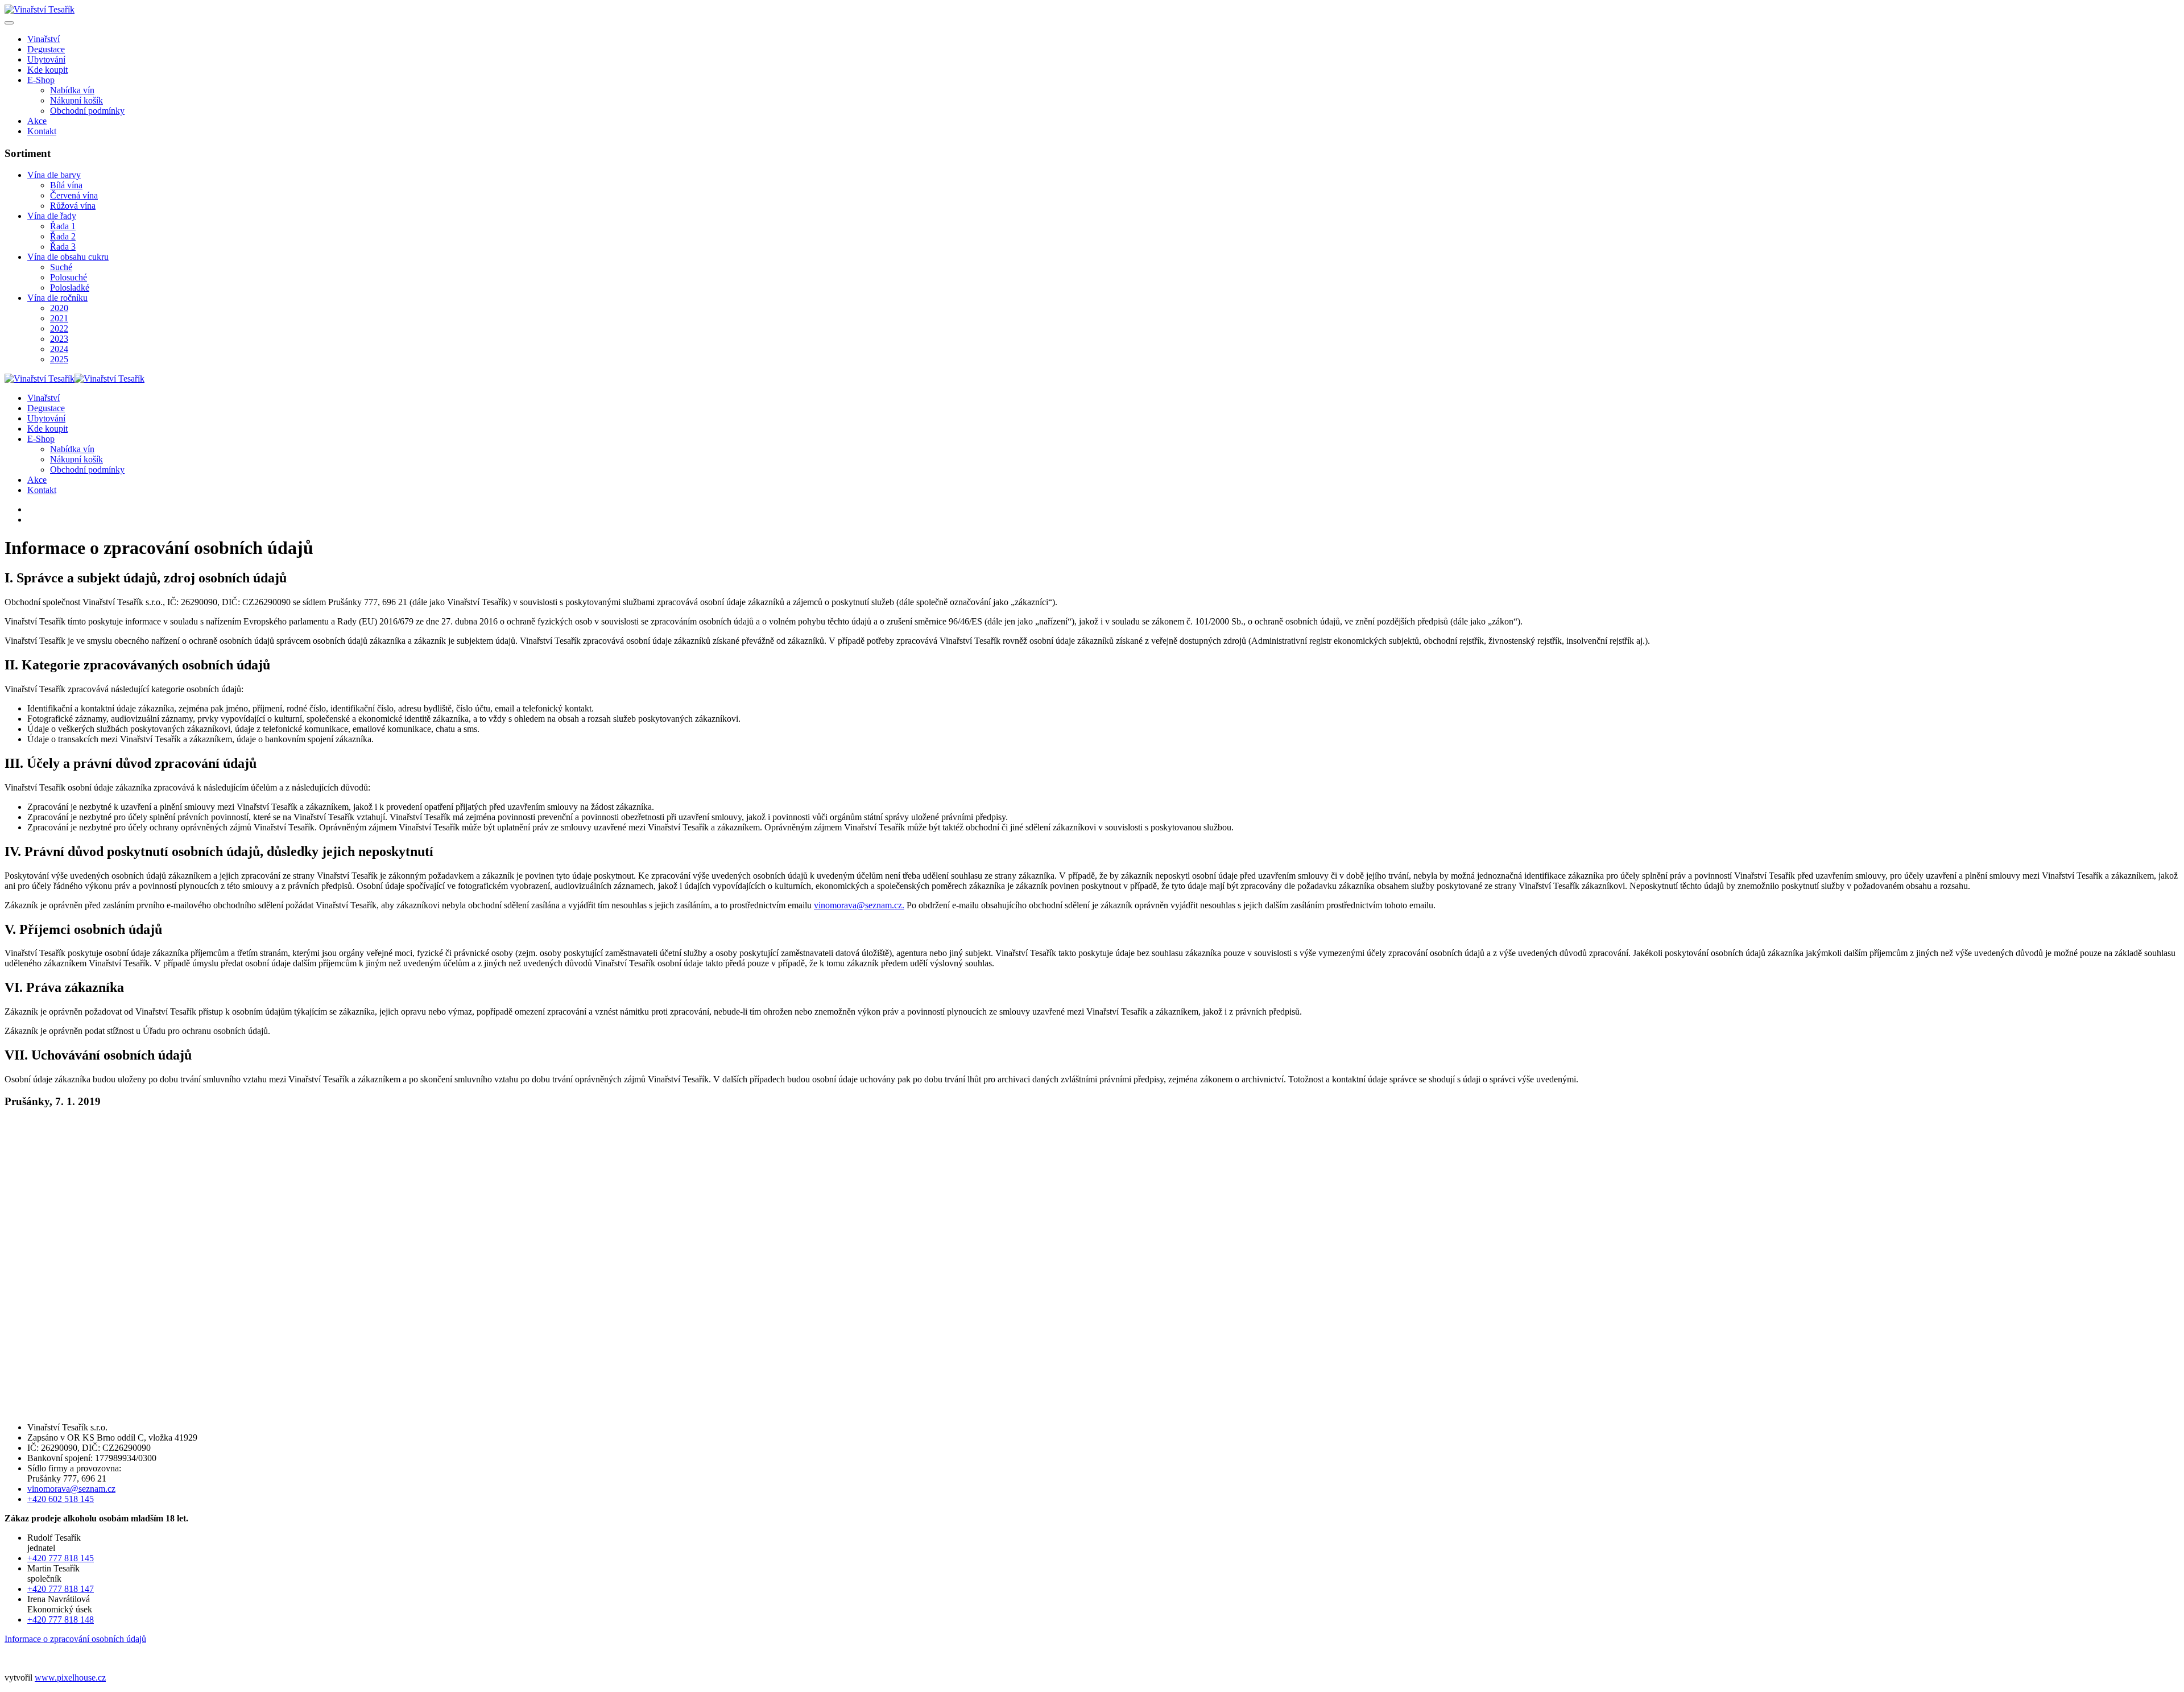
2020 (59, 308)
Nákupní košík (76, 100)
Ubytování (46, 59)
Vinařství (44, 39)
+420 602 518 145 (61, 1499)
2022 (59, 328)
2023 (59, 339)
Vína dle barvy (54, 175)
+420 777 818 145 (61, 1558)
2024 (59, 349)
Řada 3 (63, 247)
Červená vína (74, 195)
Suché (61, 267)
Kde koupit (47, 70)
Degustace (46, 49)
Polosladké (70, 287)
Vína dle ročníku (57, 298)
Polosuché (69, 277)
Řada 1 (63, 226)
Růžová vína (73, 206)
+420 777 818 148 (61, 1619)
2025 (59, 359)
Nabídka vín (72, 90)
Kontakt (42, 131)
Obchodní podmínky (87, 111)
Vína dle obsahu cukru (68, 257)
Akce (37, 121)
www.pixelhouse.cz (70, 1677)
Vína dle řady (52, 216)
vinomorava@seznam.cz (858, 905)
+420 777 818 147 (61, 1589)
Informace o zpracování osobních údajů (75, 1639)
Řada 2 (63, 236)
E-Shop (41, 80)
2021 (59, 318)
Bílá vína (66, 185)
